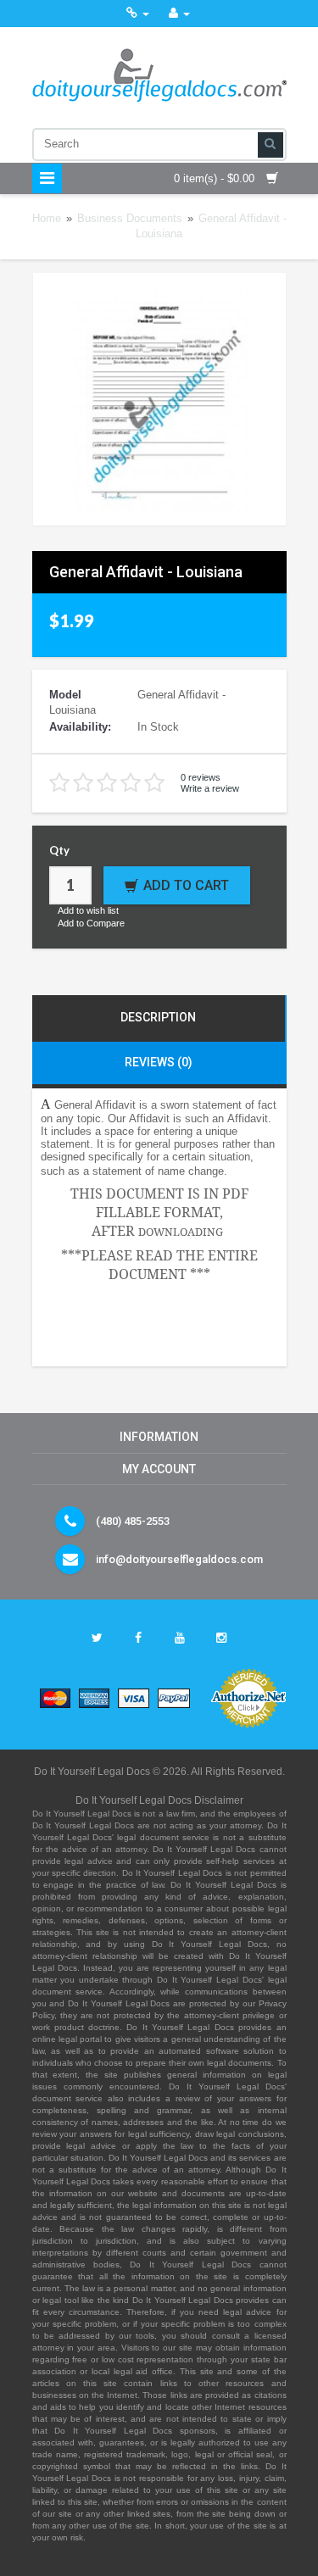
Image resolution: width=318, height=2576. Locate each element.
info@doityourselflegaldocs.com (179, 1559)
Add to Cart (186, 885)
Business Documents (130, 218)
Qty (59, 850)
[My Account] (179, 13)
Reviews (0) (159, 1062)
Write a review (210, 788)
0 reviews (201, 777)
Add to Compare (91, 923)
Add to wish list (88, 910)
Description (158, 1017)
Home (47, 218)
